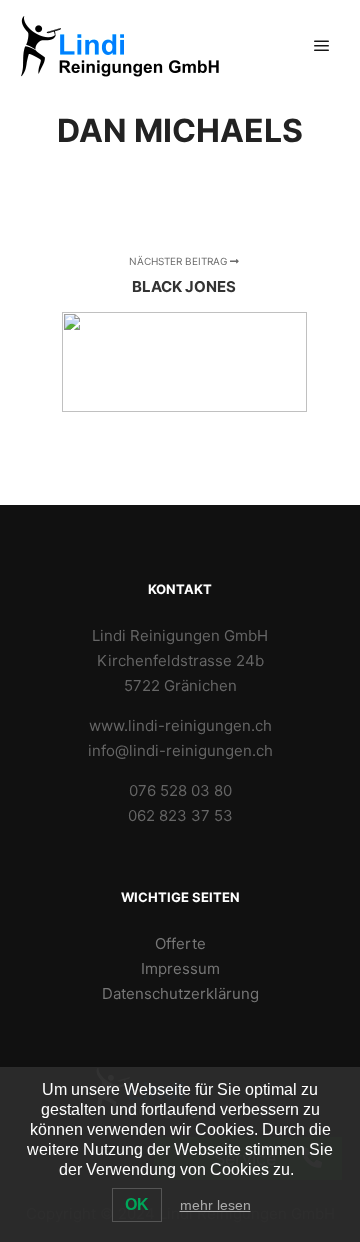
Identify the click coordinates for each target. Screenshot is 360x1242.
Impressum (180, 968)
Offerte (180, 943)
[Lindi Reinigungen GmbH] (120, 46)
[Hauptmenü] (322, 46)
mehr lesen (215, 1205)
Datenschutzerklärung (180, 993)
